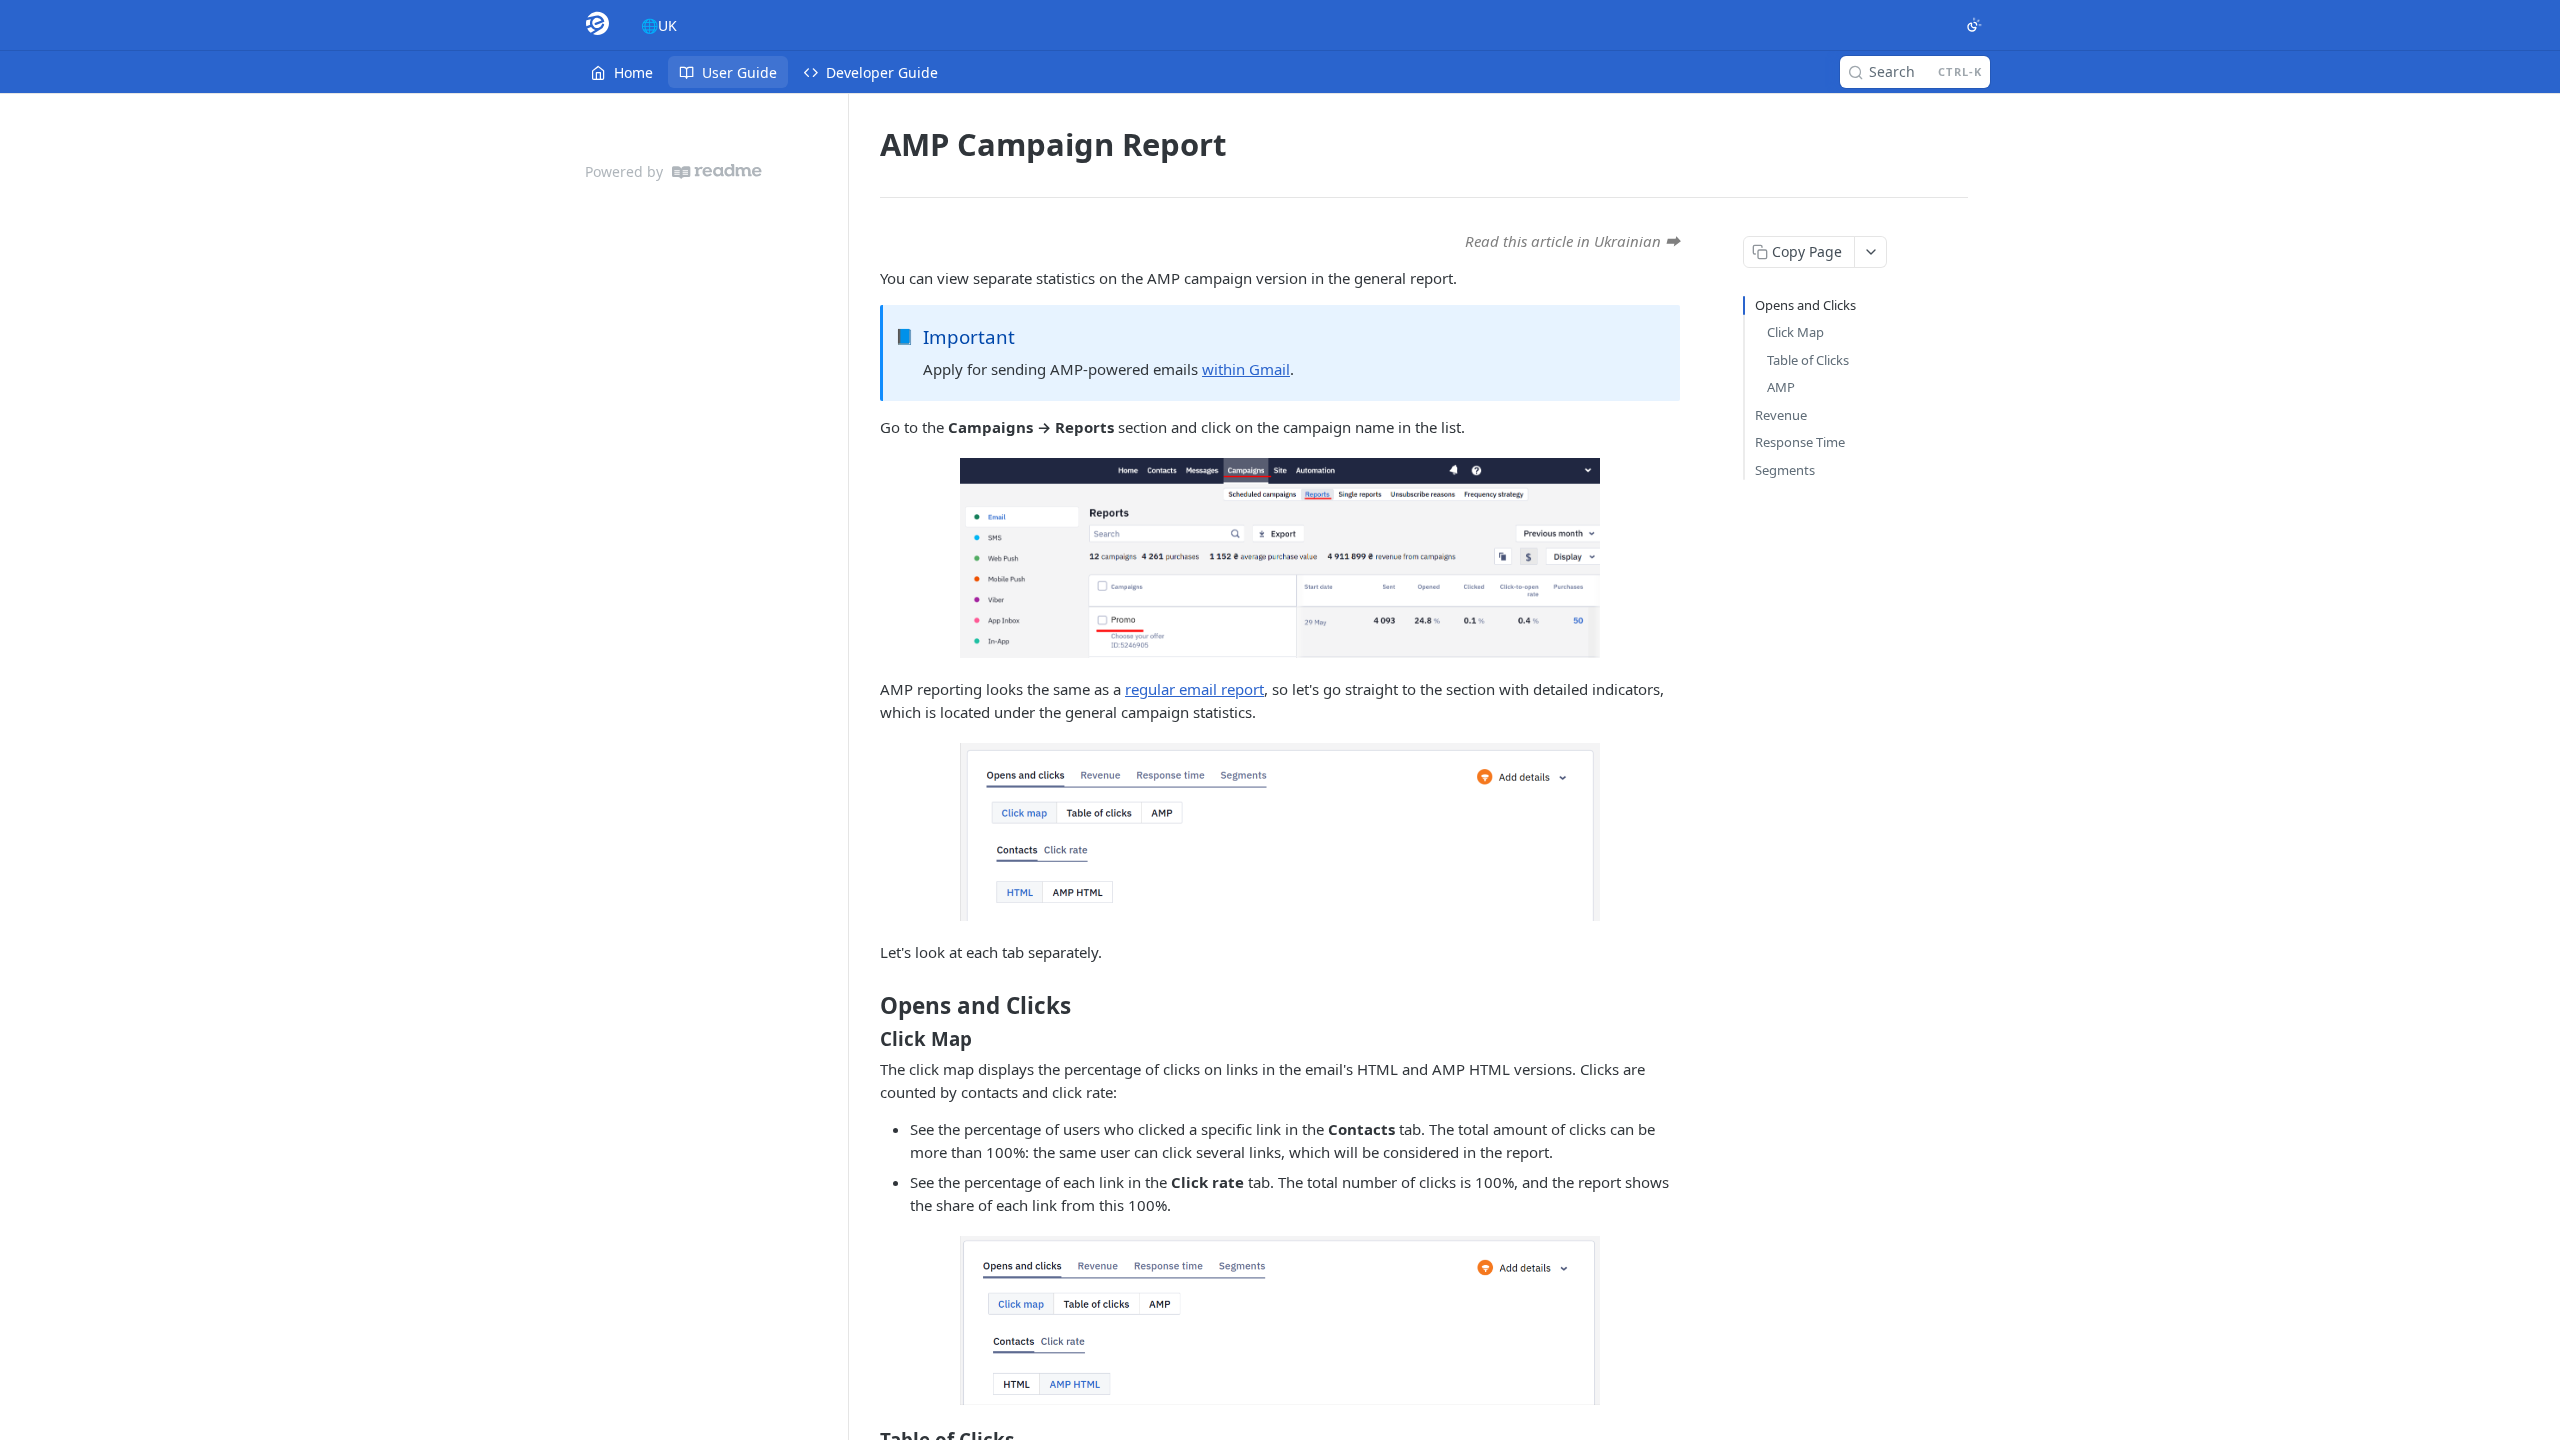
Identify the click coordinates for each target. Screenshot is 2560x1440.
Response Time (1800, 442)
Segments (1785, 470)
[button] (1280, 558)
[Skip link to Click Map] (866, 1039)
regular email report (1194, 689)
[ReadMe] (717, 171)
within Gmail (1246, 369)
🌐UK (659, 25)
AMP (1781, 387)
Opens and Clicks (1805, 305)
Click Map (1795, 332)
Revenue (1781, 415)
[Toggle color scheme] (1974, 25)
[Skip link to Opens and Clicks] (866, 1006)
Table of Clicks (1808, 360)
